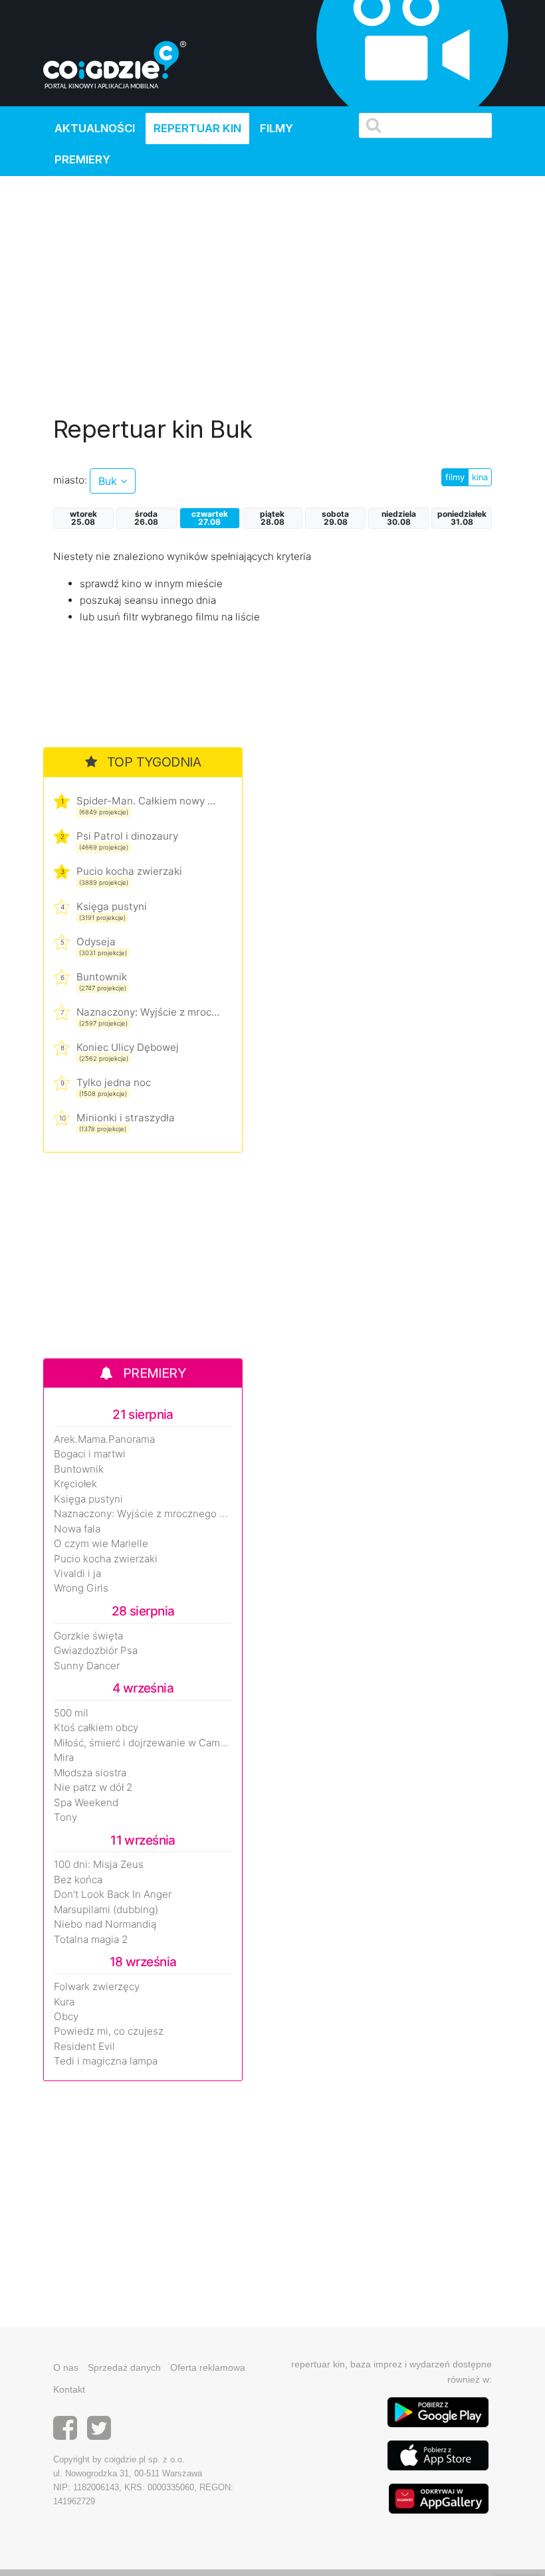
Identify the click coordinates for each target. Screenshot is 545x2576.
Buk (109, 481)
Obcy (66, 2017)
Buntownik (102, 977)
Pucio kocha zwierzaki (129, 871)
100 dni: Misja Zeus (99, 1865)
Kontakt (69, 2389)
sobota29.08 (335, 518)
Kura (64, 2002)
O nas (66, 2367)
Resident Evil (84, 2047)
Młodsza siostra (90, 1773)
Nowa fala (77, 1529)
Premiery (82, 159)
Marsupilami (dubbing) (106, 1910)
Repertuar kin (197, 128)
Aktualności (95, 128)
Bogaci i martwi (90, 1454)
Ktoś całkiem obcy (96, 1728)
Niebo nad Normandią (105, 1924)
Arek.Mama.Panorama (104, 1439)
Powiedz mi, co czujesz (109, 2031)
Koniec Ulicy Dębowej (128, 1047)
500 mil (71, 1713)
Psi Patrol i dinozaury (127, 836)
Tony (65, 1817)
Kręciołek (75, 1484)
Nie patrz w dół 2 (93, 1788)
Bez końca (78, 1880)
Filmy (276, 128)
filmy (455, 477)
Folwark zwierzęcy (97, 1987)
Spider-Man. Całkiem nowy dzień (148, 801)
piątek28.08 (272, 518)
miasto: (70, 480)
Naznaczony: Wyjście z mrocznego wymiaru (148, 1012)
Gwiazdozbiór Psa (96, 1651)
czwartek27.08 (210, 518)
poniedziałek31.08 (462, 518)
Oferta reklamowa (208, 2367)
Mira (64, 1758)
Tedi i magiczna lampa (106, 2061)
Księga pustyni (112, 906)
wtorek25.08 (83, 518)
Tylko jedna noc (114, 1082)
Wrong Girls (81, 1588)
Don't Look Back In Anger (113, 1894)
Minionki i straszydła (126, 1118)
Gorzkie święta (88, 1636)
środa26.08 (146, 518)
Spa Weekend (86, 1803)
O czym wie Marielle (101, 1544)
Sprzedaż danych (124, 2367)
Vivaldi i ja (77, 1574)
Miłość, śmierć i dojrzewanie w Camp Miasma (143, 1743)
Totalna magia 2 (91, 1940)
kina (480, 477)
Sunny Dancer (87, 1666)
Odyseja (96, 942)
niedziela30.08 (399, 518)
